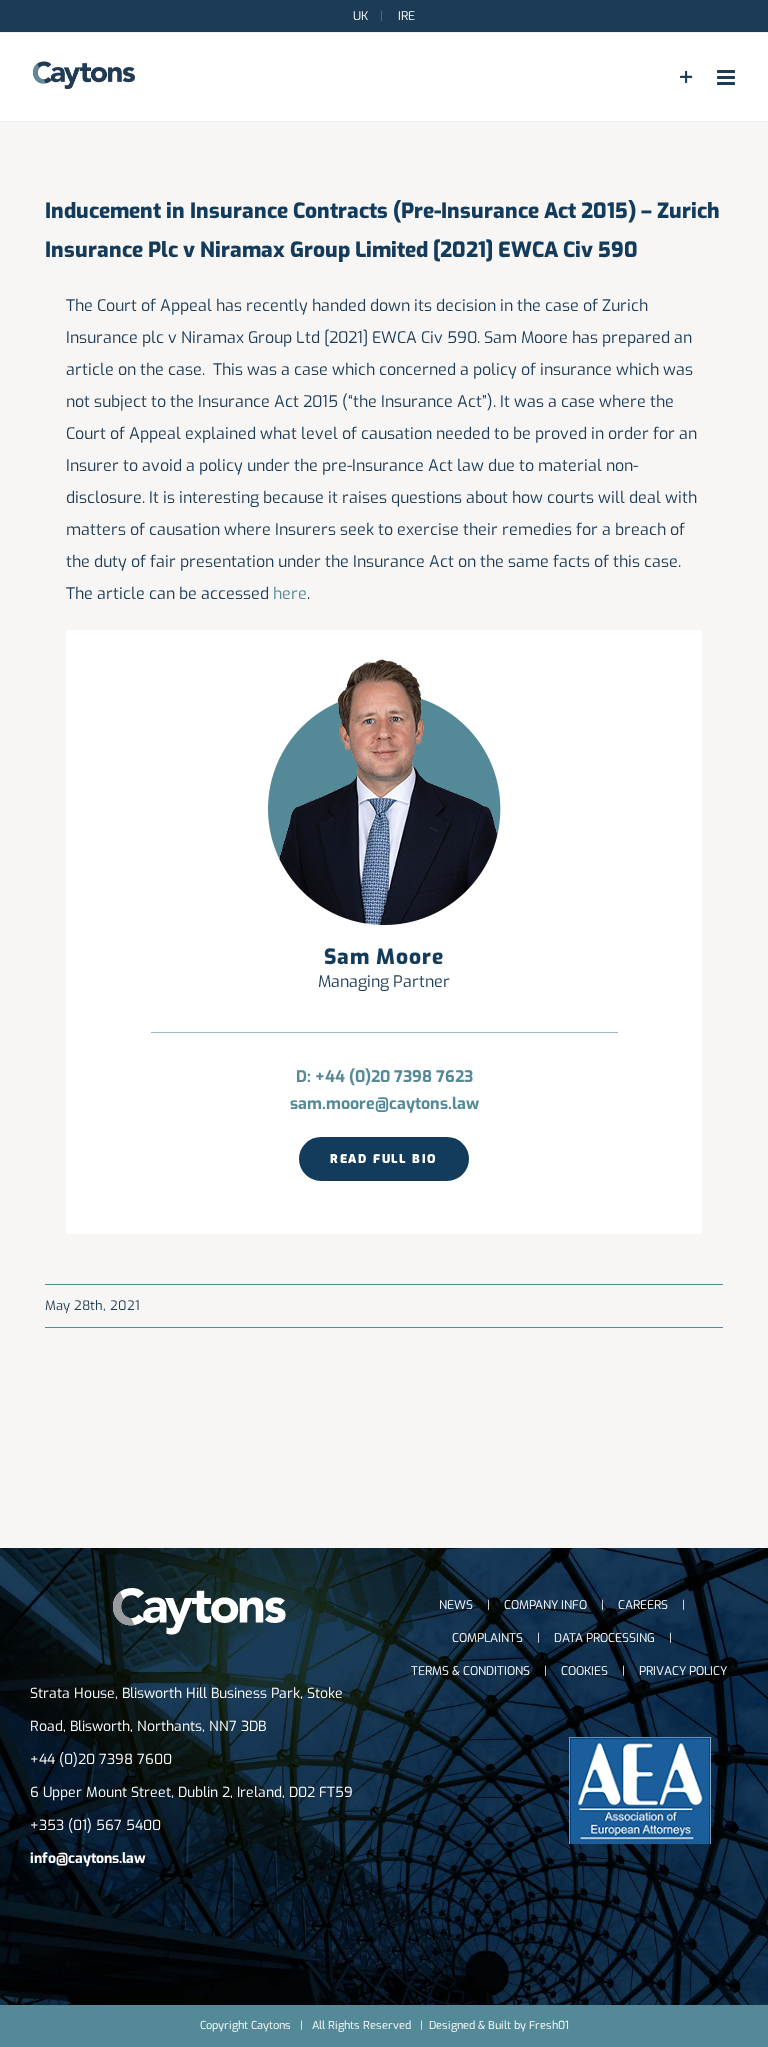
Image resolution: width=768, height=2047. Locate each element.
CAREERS (643, 1605)
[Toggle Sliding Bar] (686, 77)
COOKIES (584, 1671)
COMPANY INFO (545, 1605)
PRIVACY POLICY (683, 1671)
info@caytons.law (88, 1858)
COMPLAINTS (487, 1638)
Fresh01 (549, 2025)
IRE (405, 16)
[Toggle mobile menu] (727, 77)
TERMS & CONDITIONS (470, 1671)
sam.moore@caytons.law (384, 1103)
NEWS (456, 1605)
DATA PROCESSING (604, 1638)
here (290, 593)
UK (360, 16)
